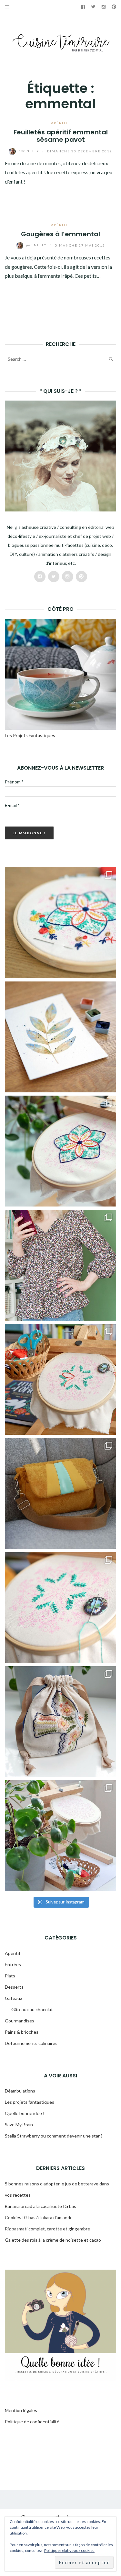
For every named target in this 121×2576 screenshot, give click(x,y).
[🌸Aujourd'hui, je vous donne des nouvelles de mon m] (60, 1379)
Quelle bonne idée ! (25, 2113)
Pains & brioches (22, 2032)
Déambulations (20, 2091)
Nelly (30, 151)
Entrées (13, 1964)
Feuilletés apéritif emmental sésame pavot (61, 136)
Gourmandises (20, 2021)
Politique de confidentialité (32, 2422)
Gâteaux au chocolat (32, 2009)
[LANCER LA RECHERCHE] (111, 360)
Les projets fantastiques (30, 2102)
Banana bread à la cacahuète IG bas (40, 2206)
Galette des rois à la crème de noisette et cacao (53, 2240)
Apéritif (60, 123)
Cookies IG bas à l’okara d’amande (39, 2217)
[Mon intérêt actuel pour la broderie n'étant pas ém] (60, 1836)
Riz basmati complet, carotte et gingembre (47, 2229)
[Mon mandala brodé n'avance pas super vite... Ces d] (60, 923)
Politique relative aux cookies (69, 2550)
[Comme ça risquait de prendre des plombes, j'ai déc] (60, 1151)
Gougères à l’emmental (60, 234)
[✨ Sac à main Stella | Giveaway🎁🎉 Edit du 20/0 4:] (60, 1493)
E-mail (12, 805)
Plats (10, 1976)
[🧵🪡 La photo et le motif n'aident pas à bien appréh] (60, 1265)
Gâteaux (14, 1998)
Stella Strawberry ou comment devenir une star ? (54, 2136)
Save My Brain (19, 2124)
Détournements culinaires (31, 2043)
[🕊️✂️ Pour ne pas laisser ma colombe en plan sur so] (60, 1722)
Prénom (14, 782)
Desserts (14, 1987)
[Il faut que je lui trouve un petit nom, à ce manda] (60, 1608)
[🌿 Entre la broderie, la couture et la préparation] (60, 1037)
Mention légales (21, 2410)
